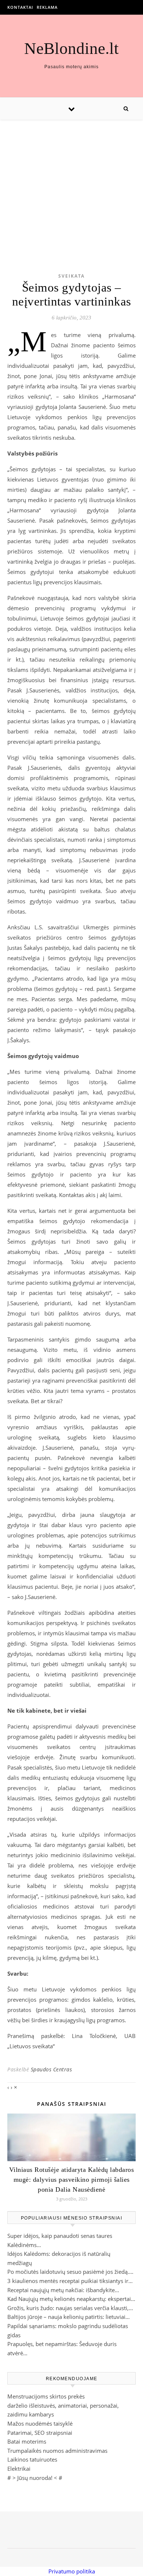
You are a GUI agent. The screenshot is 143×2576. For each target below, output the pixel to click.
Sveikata (71, 276)
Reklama (47, 7)
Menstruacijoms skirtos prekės (46, 2396)
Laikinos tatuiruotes (32, 2459)
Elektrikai (19, 2469)
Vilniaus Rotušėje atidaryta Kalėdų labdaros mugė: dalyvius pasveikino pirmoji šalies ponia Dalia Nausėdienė (72, 2180)
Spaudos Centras (52, 2069)
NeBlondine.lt (71, 49)
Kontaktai (20, 7)
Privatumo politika (72, 2571)
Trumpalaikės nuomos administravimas (57, 2451)
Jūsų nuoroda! (35, 2478)
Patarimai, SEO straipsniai (40, 2433)
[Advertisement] (71, 185)
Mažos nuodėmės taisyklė (40, 2423)
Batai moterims (27, 2441)
